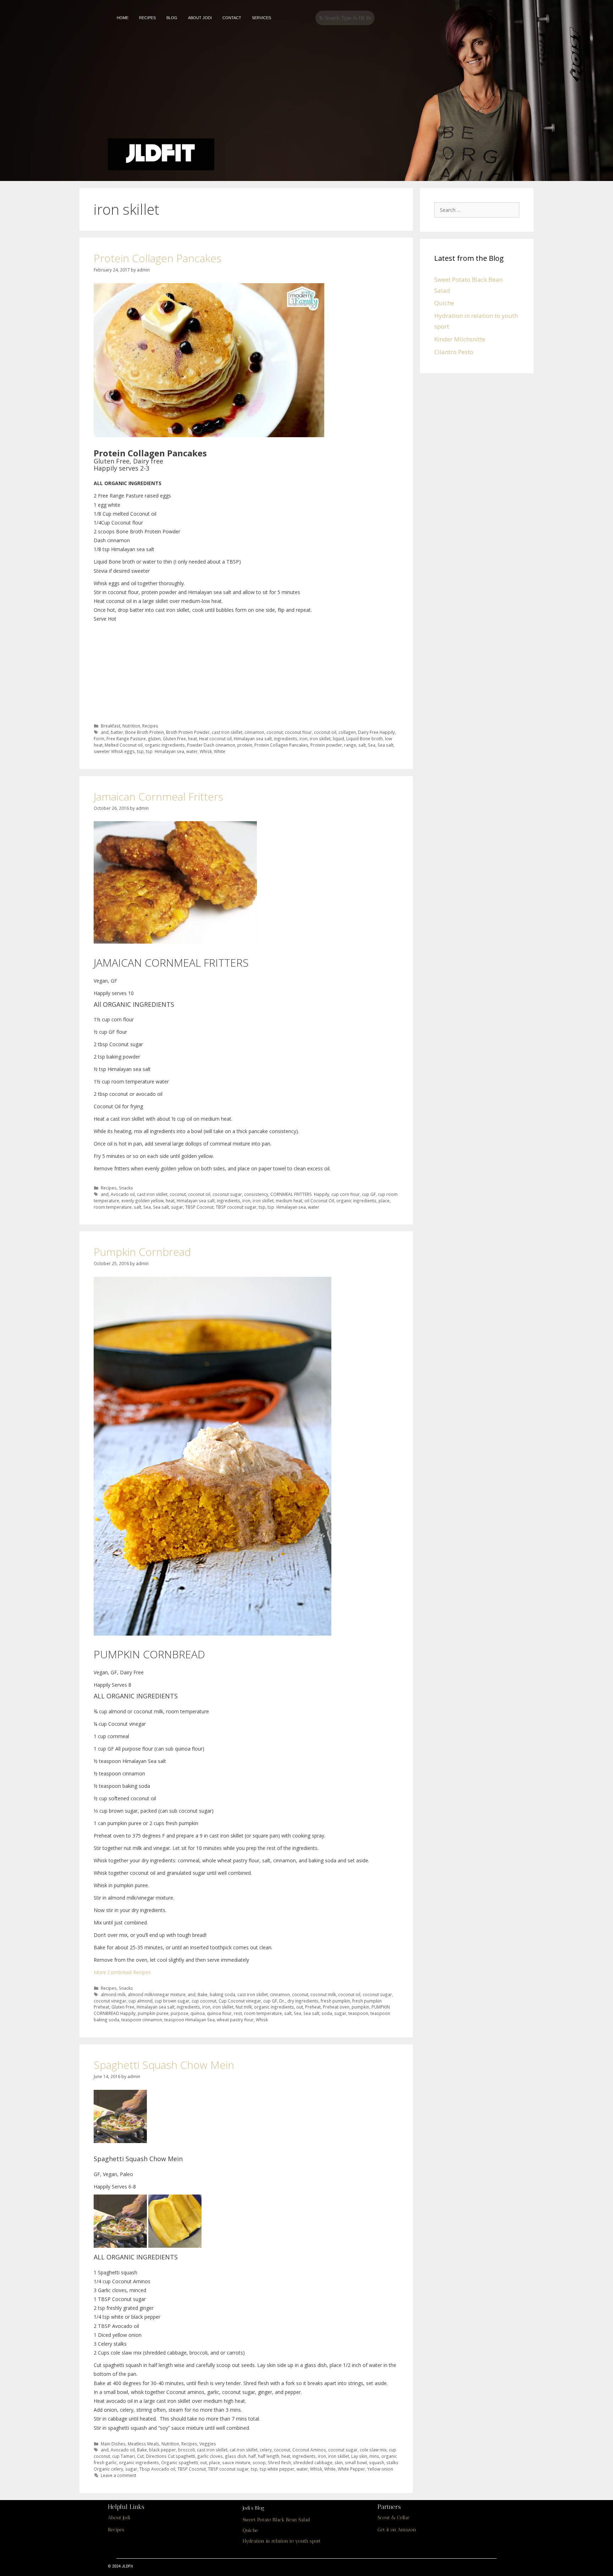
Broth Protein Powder (188, 732)
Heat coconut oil (215, 738)
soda (327, 2013)
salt (362, 745)
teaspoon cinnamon (142, 2020)
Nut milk (244, 2007)
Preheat (313, 2007)
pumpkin (360, 2007)
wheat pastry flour (235, 2020)
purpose (180, 2013)
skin (339, 2462)
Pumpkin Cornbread (142, 1252)
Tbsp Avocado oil (157, 2469)
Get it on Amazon (397, 2530)
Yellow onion (380, 2469)
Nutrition (131, 726)
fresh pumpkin (335, 2001)
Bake (203, 1994)
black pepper (162, 2450)
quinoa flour (219, 2013)
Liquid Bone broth (365, 738)
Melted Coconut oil (124, 745)
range (350, 745)
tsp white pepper (277, 2469)
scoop (259, 2462)
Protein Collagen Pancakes (158, 258)
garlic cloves (210, 2456)
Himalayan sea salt (253, 738)
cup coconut (204, 2001)
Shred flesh (279, 2462)
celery (266, 2450)
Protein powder (326, 745)
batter (117, 732)
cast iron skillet (227, 732)
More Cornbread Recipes (122, 1972)
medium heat (289, 1201)
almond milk (113, 1994)
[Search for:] (479, 210)
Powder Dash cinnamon (211, 745)
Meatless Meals (143, 2444)
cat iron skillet (244, 2450)
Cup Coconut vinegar (240, 2001)
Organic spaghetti (180, 2462)
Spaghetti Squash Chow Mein (164, 2065)
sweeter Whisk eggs (114, 751)
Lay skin (359, 2456)
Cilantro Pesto (454, 352)
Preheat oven (336, 2007)
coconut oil (325, 732)
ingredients (286, 738)
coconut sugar (227, 1194)
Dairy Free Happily (376, 732)
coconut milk (323, 1994)
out (300, 2007)
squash (377, 2462)
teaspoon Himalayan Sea (189, 2020)
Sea (372, 745)
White (220, 751)
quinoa (198, 2013)
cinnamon (254, 732)
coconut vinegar (110, 2001)
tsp (140, 751)
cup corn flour (346, 1194)
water (192, 751)
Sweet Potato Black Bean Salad (276, 2520)
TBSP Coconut (199, 1207)
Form (99, 738)
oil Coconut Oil (319, 1201)
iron (303, 738)
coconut (275, 732)
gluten (154, 738)
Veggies (208, 2444)
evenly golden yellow (142, 1201)
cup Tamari (123, 2456)
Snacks (126, 1188)
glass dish (236, 2456)
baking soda (222, 1994)
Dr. (282, 2001)
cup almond (140, 2001)
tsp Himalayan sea (165, 751)
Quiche (444, 303)
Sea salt (385, 745)
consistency (256, 1194)
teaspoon (358, 2013)
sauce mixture (236, 2462)
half (252, 2456)
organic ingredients (165, 745)
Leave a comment (118, 2475)
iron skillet (320, 738)
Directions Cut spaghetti (170, 2456)
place (384, 1201)
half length (269, 2456)
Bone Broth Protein (145, 732)
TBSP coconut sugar (236, 1207)
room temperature (113, 1207)
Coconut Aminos (309, 2450)
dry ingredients (303, 2001)
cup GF (369, 1194)
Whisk (206, 751)
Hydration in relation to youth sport (282, 2541)
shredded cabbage (313, 2462)
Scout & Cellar (393, 2518)
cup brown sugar (172, 2001)
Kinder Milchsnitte (460, 339)
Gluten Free (174, 738)
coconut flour (298, 732)
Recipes (150, 726)
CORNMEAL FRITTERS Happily (300, 1194)
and (105, 732)
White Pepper (351, 2469)
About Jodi (119, 2518)
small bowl (356, 2462)
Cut (140, 2456)
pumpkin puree (153, 2013)
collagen (347, 732)
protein (245, 745)
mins (374, 2456)
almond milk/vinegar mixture (157, 1994)
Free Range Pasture (126, 738)
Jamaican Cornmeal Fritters (158, 797)
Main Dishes (113, 2444)
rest (238, 2013)
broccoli (186, 2450)
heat (192, 738)
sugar (177, 1207)
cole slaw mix (373, 2450)
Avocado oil (123, 1194)
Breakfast (111, 726)
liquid (338, 738)
